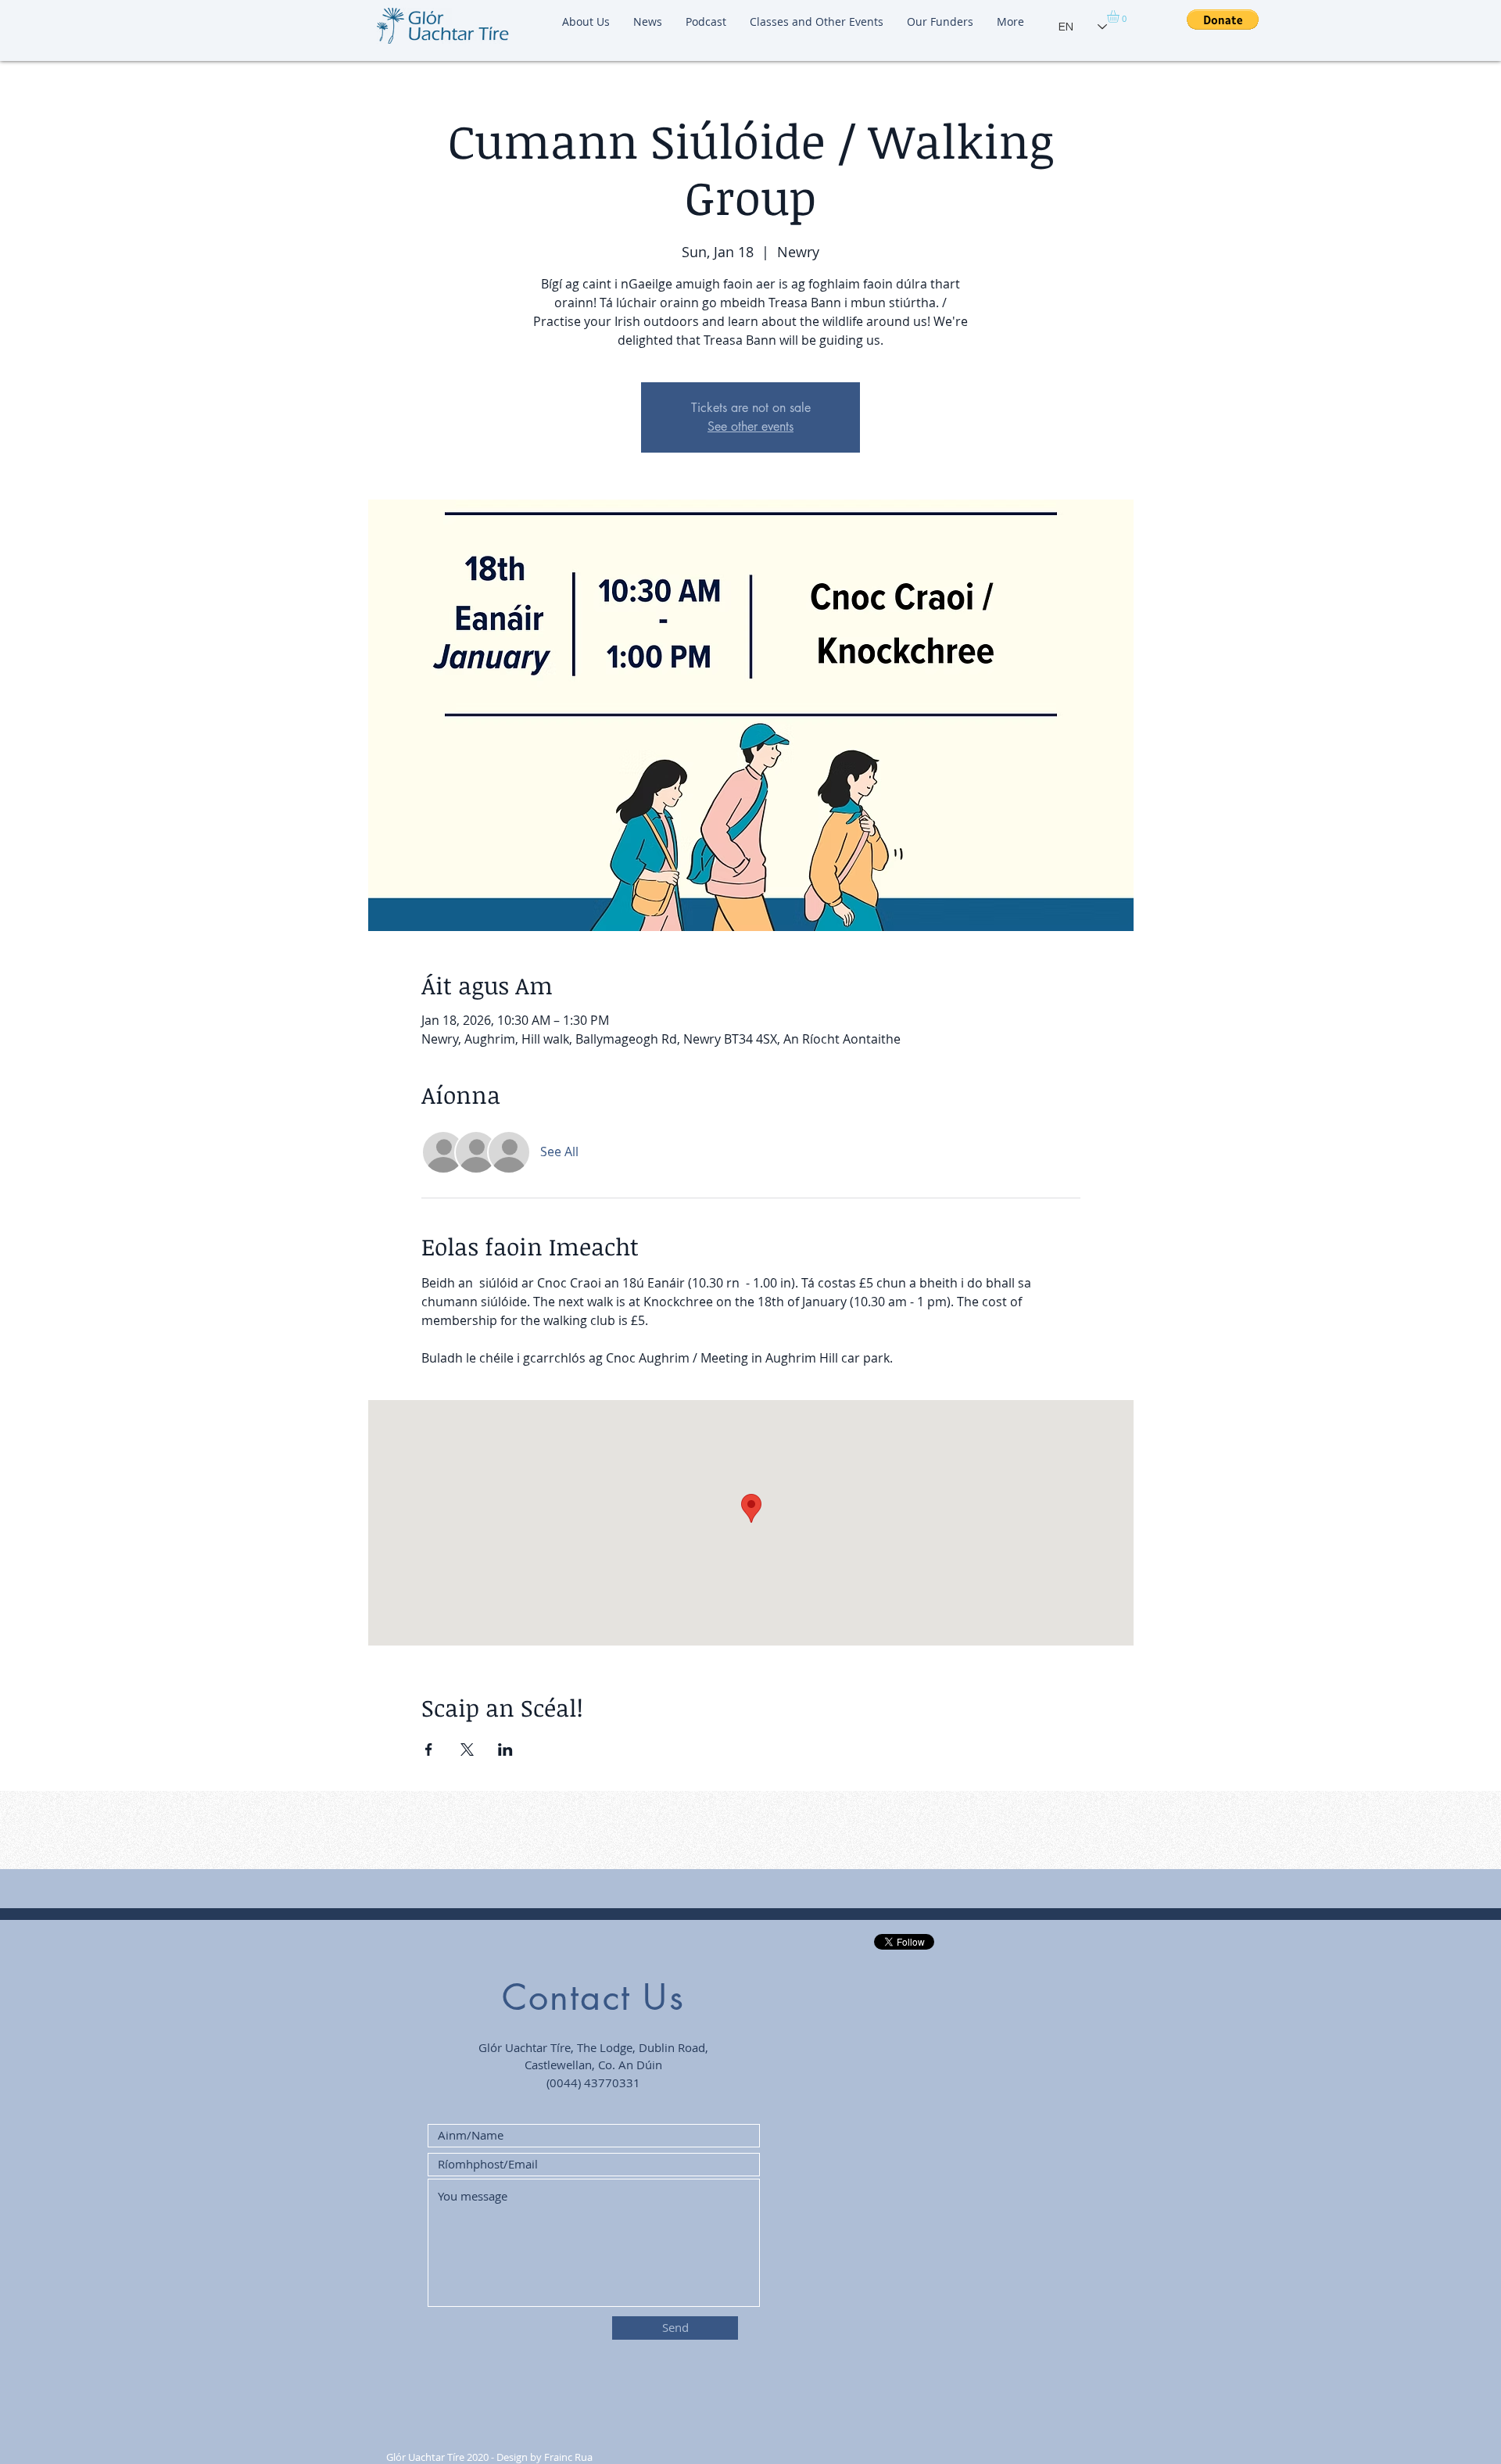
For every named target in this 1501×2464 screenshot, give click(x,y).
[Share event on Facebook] (429, 1750)
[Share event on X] (467, 1750)
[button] (1120, 16)
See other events (750, 426)
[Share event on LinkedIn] (505, 1750)
